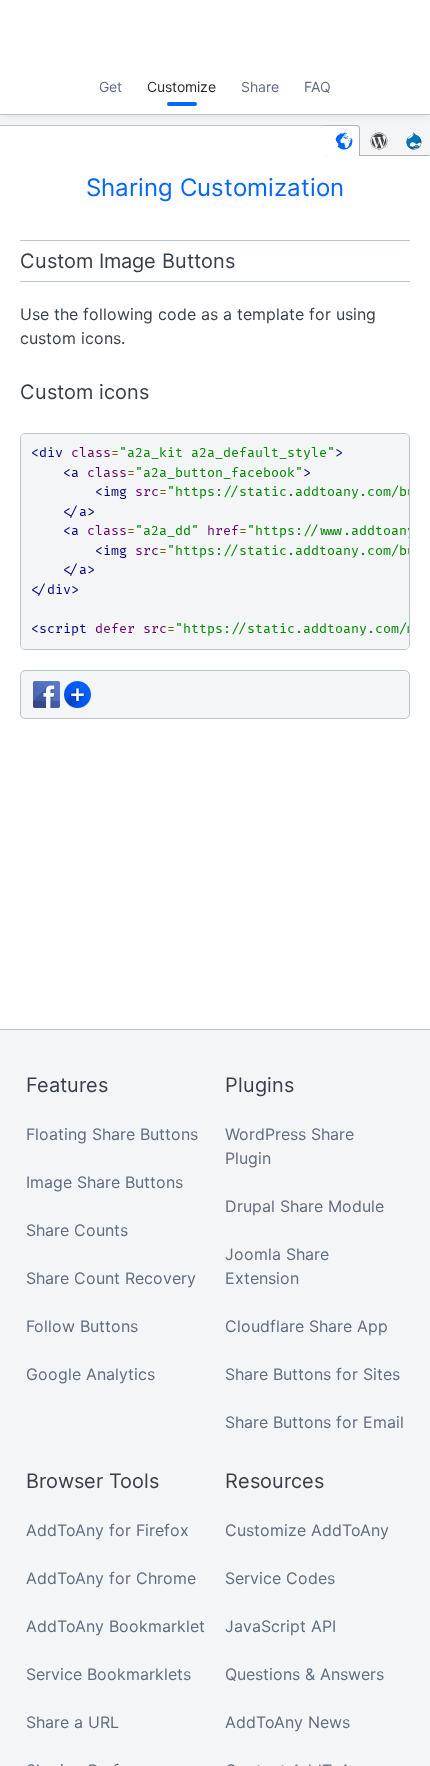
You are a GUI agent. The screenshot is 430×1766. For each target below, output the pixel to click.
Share (260, 86)
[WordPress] (379, 140)
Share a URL (72, 1722)
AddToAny (215, 35)
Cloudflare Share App (306, 1326)
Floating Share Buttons (112, 1134)
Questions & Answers (304, 1674)
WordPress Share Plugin (289, 1146)
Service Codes (280, 1578)
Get (110, 86)
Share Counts (77, 1230)
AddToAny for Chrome (111, 1578)
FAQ (317, 86)
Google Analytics (90, 1374)
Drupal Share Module (304, 1206)
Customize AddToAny (307, 1530)
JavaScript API (280, 1626)
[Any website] (342, 140)
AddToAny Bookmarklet (115, 1626)
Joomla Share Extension (277, 1266)
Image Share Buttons (104, 1182)
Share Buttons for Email (314, 1422)
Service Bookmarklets (108, 1674)
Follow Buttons (82, 1326)
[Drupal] (414, 140)
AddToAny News (287, 1722)
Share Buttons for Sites (312, 1374)
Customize (181, 86)
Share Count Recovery (111, 1278)
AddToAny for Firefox (107, 1530)
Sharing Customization (215, 187)
